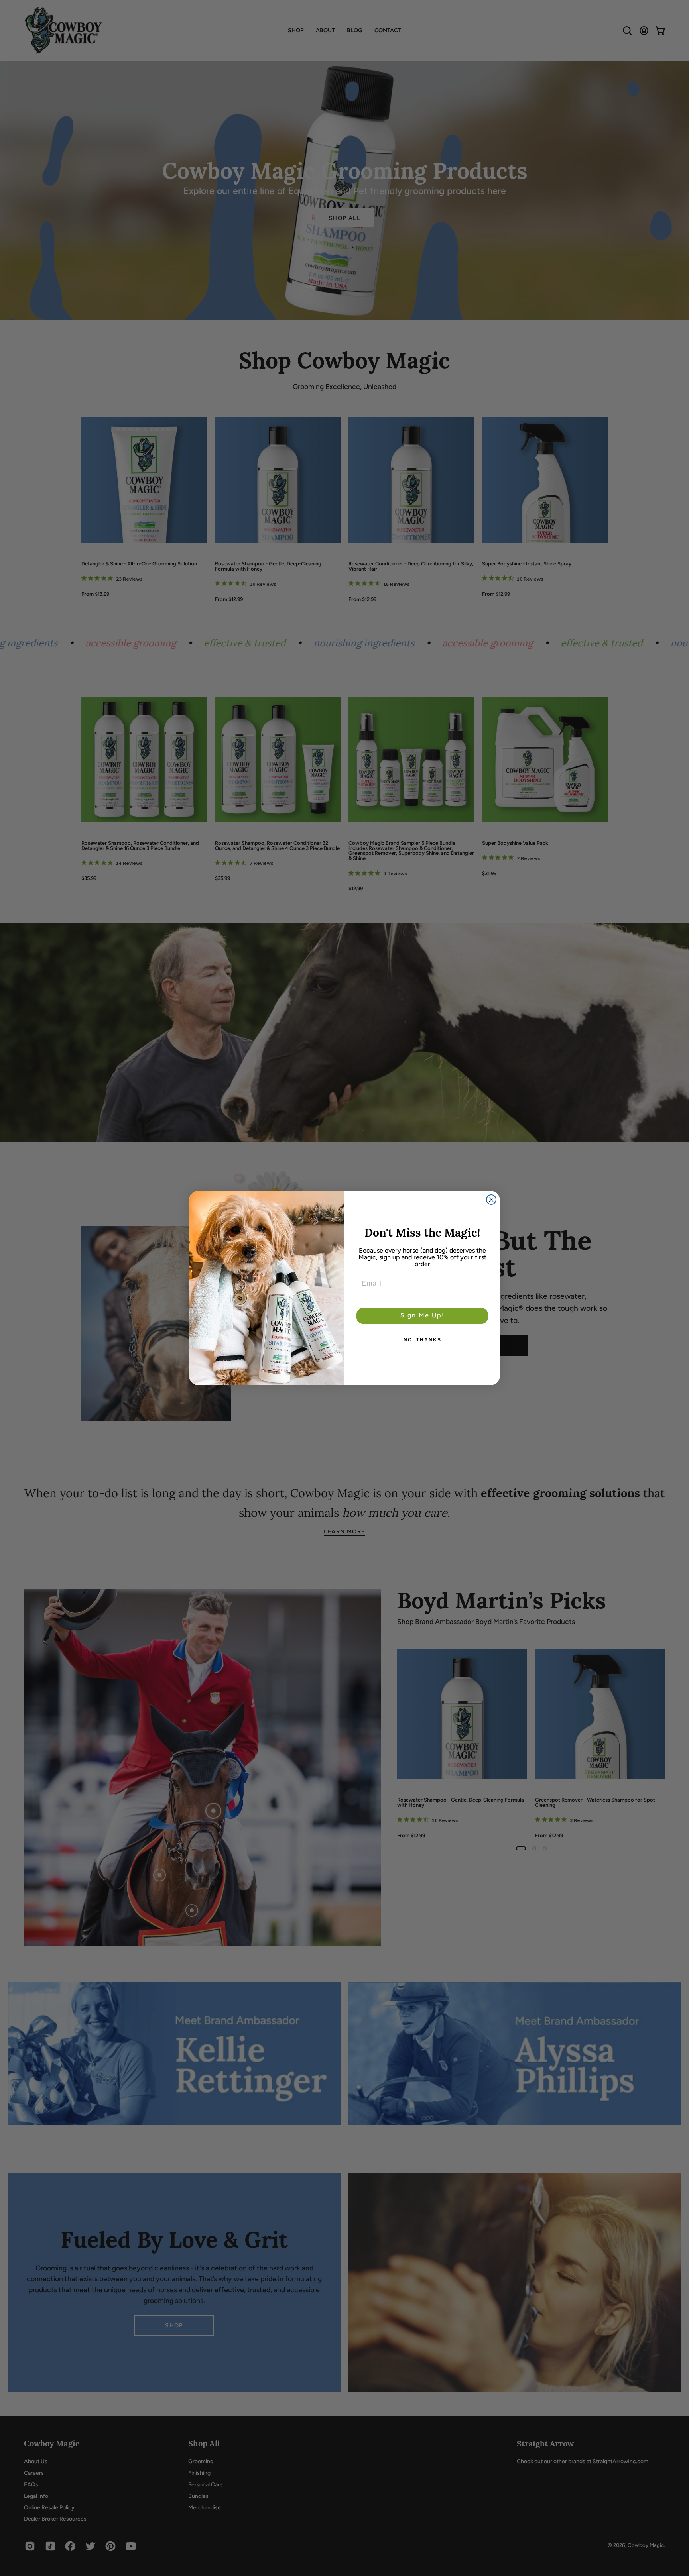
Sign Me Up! (422, 1316)
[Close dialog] (491, 1200)
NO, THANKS (422, 1340)
